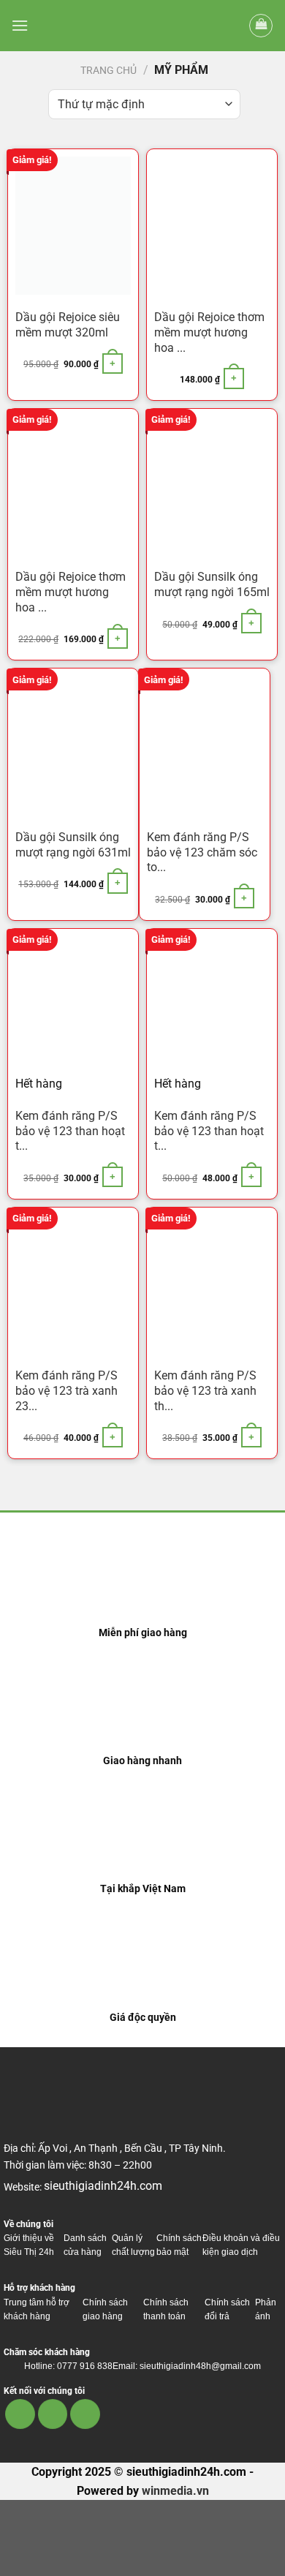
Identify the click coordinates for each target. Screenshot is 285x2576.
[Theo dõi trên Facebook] (20, 2414)
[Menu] (20, 25)
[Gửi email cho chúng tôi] (53, 2414)
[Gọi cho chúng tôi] (85, 2414)
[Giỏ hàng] (261, 26)
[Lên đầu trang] (255, 2556)
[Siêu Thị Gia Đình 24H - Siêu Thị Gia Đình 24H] (142, 26)
